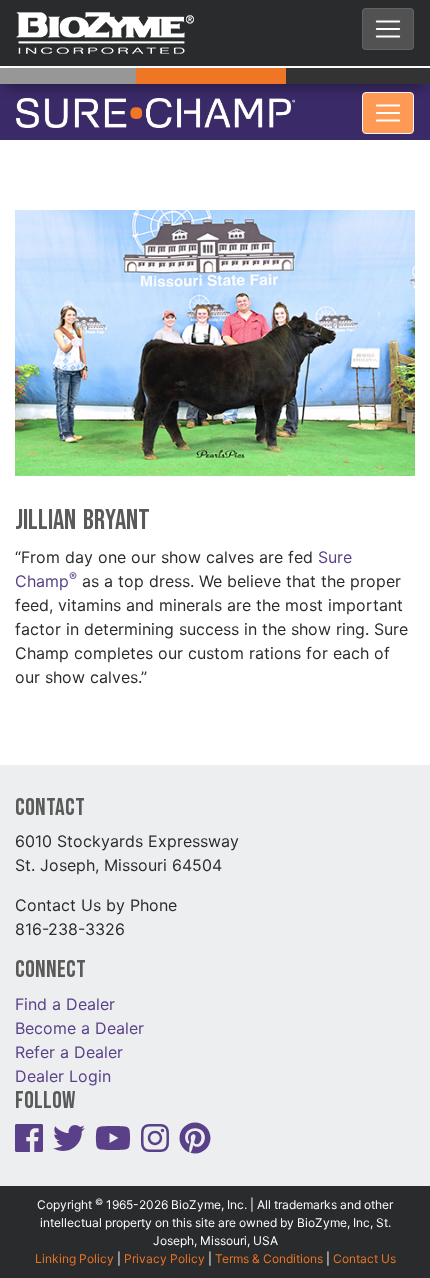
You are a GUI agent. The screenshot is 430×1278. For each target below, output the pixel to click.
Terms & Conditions (269, 1245)
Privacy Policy (164, 1245)
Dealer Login (63, 1062)
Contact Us (364, 1245)
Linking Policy (74, 1245)
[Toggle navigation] (388, 29)
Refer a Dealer (69, 1038)
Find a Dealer (65, 990)
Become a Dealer (79, 1014)
